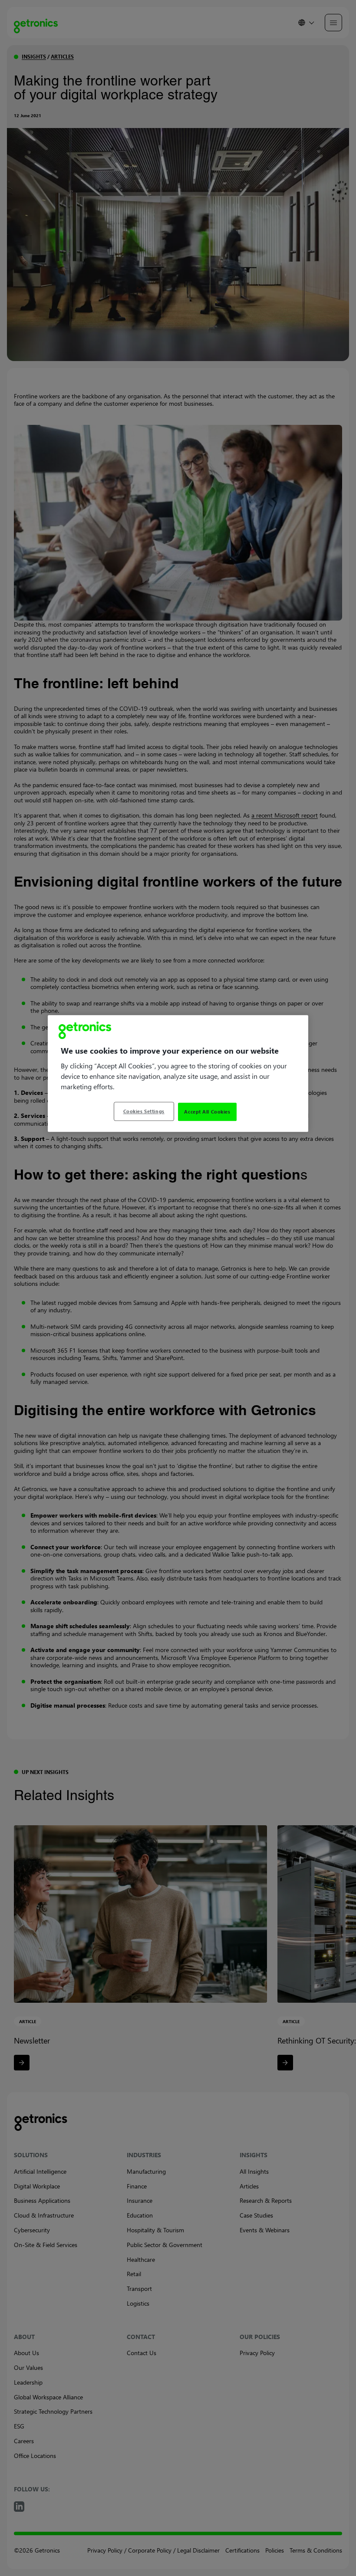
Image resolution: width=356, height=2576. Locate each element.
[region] (178, 1074)
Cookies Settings (144, 1111)
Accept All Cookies (207, 1112)
